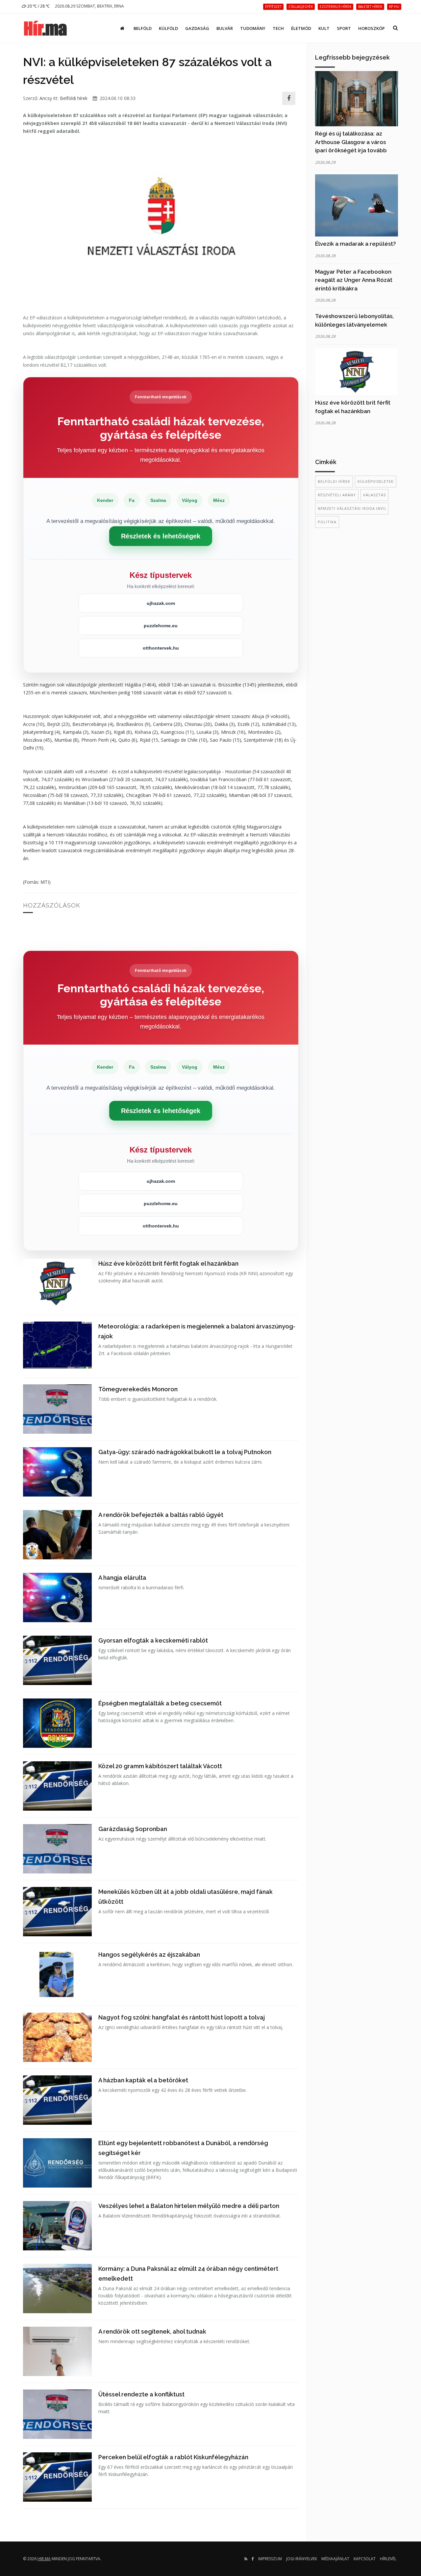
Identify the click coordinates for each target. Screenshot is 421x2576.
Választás (374, 495)
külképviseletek (376, 481)
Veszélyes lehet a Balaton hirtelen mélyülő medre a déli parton (189, 2206)
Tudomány (253, 28)
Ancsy (46, 98)
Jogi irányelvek (302, 2559)
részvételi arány (337, 495)
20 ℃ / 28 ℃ (38, 6)
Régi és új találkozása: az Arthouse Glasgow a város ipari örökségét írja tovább (351, 142)
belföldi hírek (334, 481)
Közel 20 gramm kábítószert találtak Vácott (160, 1766)
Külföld (168, 28)
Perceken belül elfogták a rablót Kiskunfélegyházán (173, 2457)
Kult (324, 28)
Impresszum (270, 2559)
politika (327, 522)
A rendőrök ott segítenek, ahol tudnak (152, 2331)
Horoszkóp (371, 28)
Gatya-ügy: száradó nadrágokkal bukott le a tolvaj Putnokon (185, 1452)
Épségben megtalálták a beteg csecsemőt (160, 1703)
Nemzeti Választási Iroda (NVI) (352, 508)
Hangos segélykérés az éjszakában (149, 1955)
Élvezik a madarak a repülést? (356, 244)
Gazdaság (197, 28)
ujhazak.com (161, 603)
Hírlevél (388, 2559)
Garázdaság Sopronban (133, 1829)
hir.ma (44, 2559)
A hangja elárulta (122, 1578)
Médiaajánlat (335, 2559)
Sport (344, 28)
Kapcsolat (365, 2559)
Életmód (301, 28)
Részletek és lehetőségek (161, 536)
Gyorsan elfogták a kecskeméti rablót (153, 1640)
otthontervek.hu (161, 648)
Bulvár (225, 28)
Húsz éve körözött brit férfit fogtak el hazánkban (168, 1263)
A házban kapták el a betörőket (143, 2080)
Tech (278, 28)
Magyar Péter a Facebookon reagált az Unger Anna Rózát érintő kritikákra (354, 280)
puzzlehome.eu (161, 626)
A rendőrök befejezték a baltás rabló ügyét (161, 1515)
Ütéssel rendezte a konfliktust (141, 2394)
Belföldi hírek (74, 98)
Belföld (143, 28)
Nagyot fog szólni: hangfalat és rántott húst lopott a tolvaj (182, 2017)
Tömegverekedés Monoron (138, 1389)
